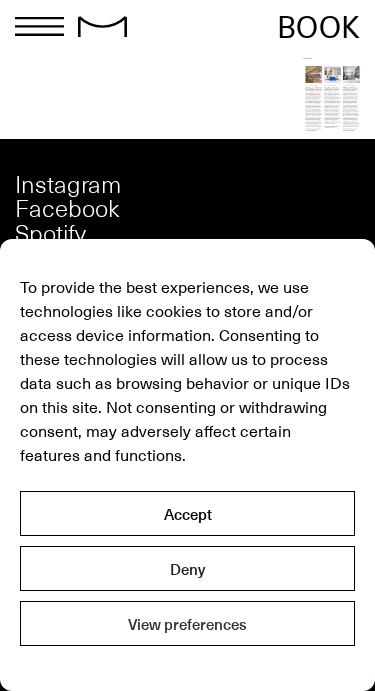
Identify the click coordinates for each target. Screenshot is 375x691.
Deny (187, 569)
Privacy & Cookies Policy (188, 666)
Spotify (50, 232)
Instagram (68, 183)
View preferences (187, 624)
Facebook (67, 207)
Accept (188, 514)
